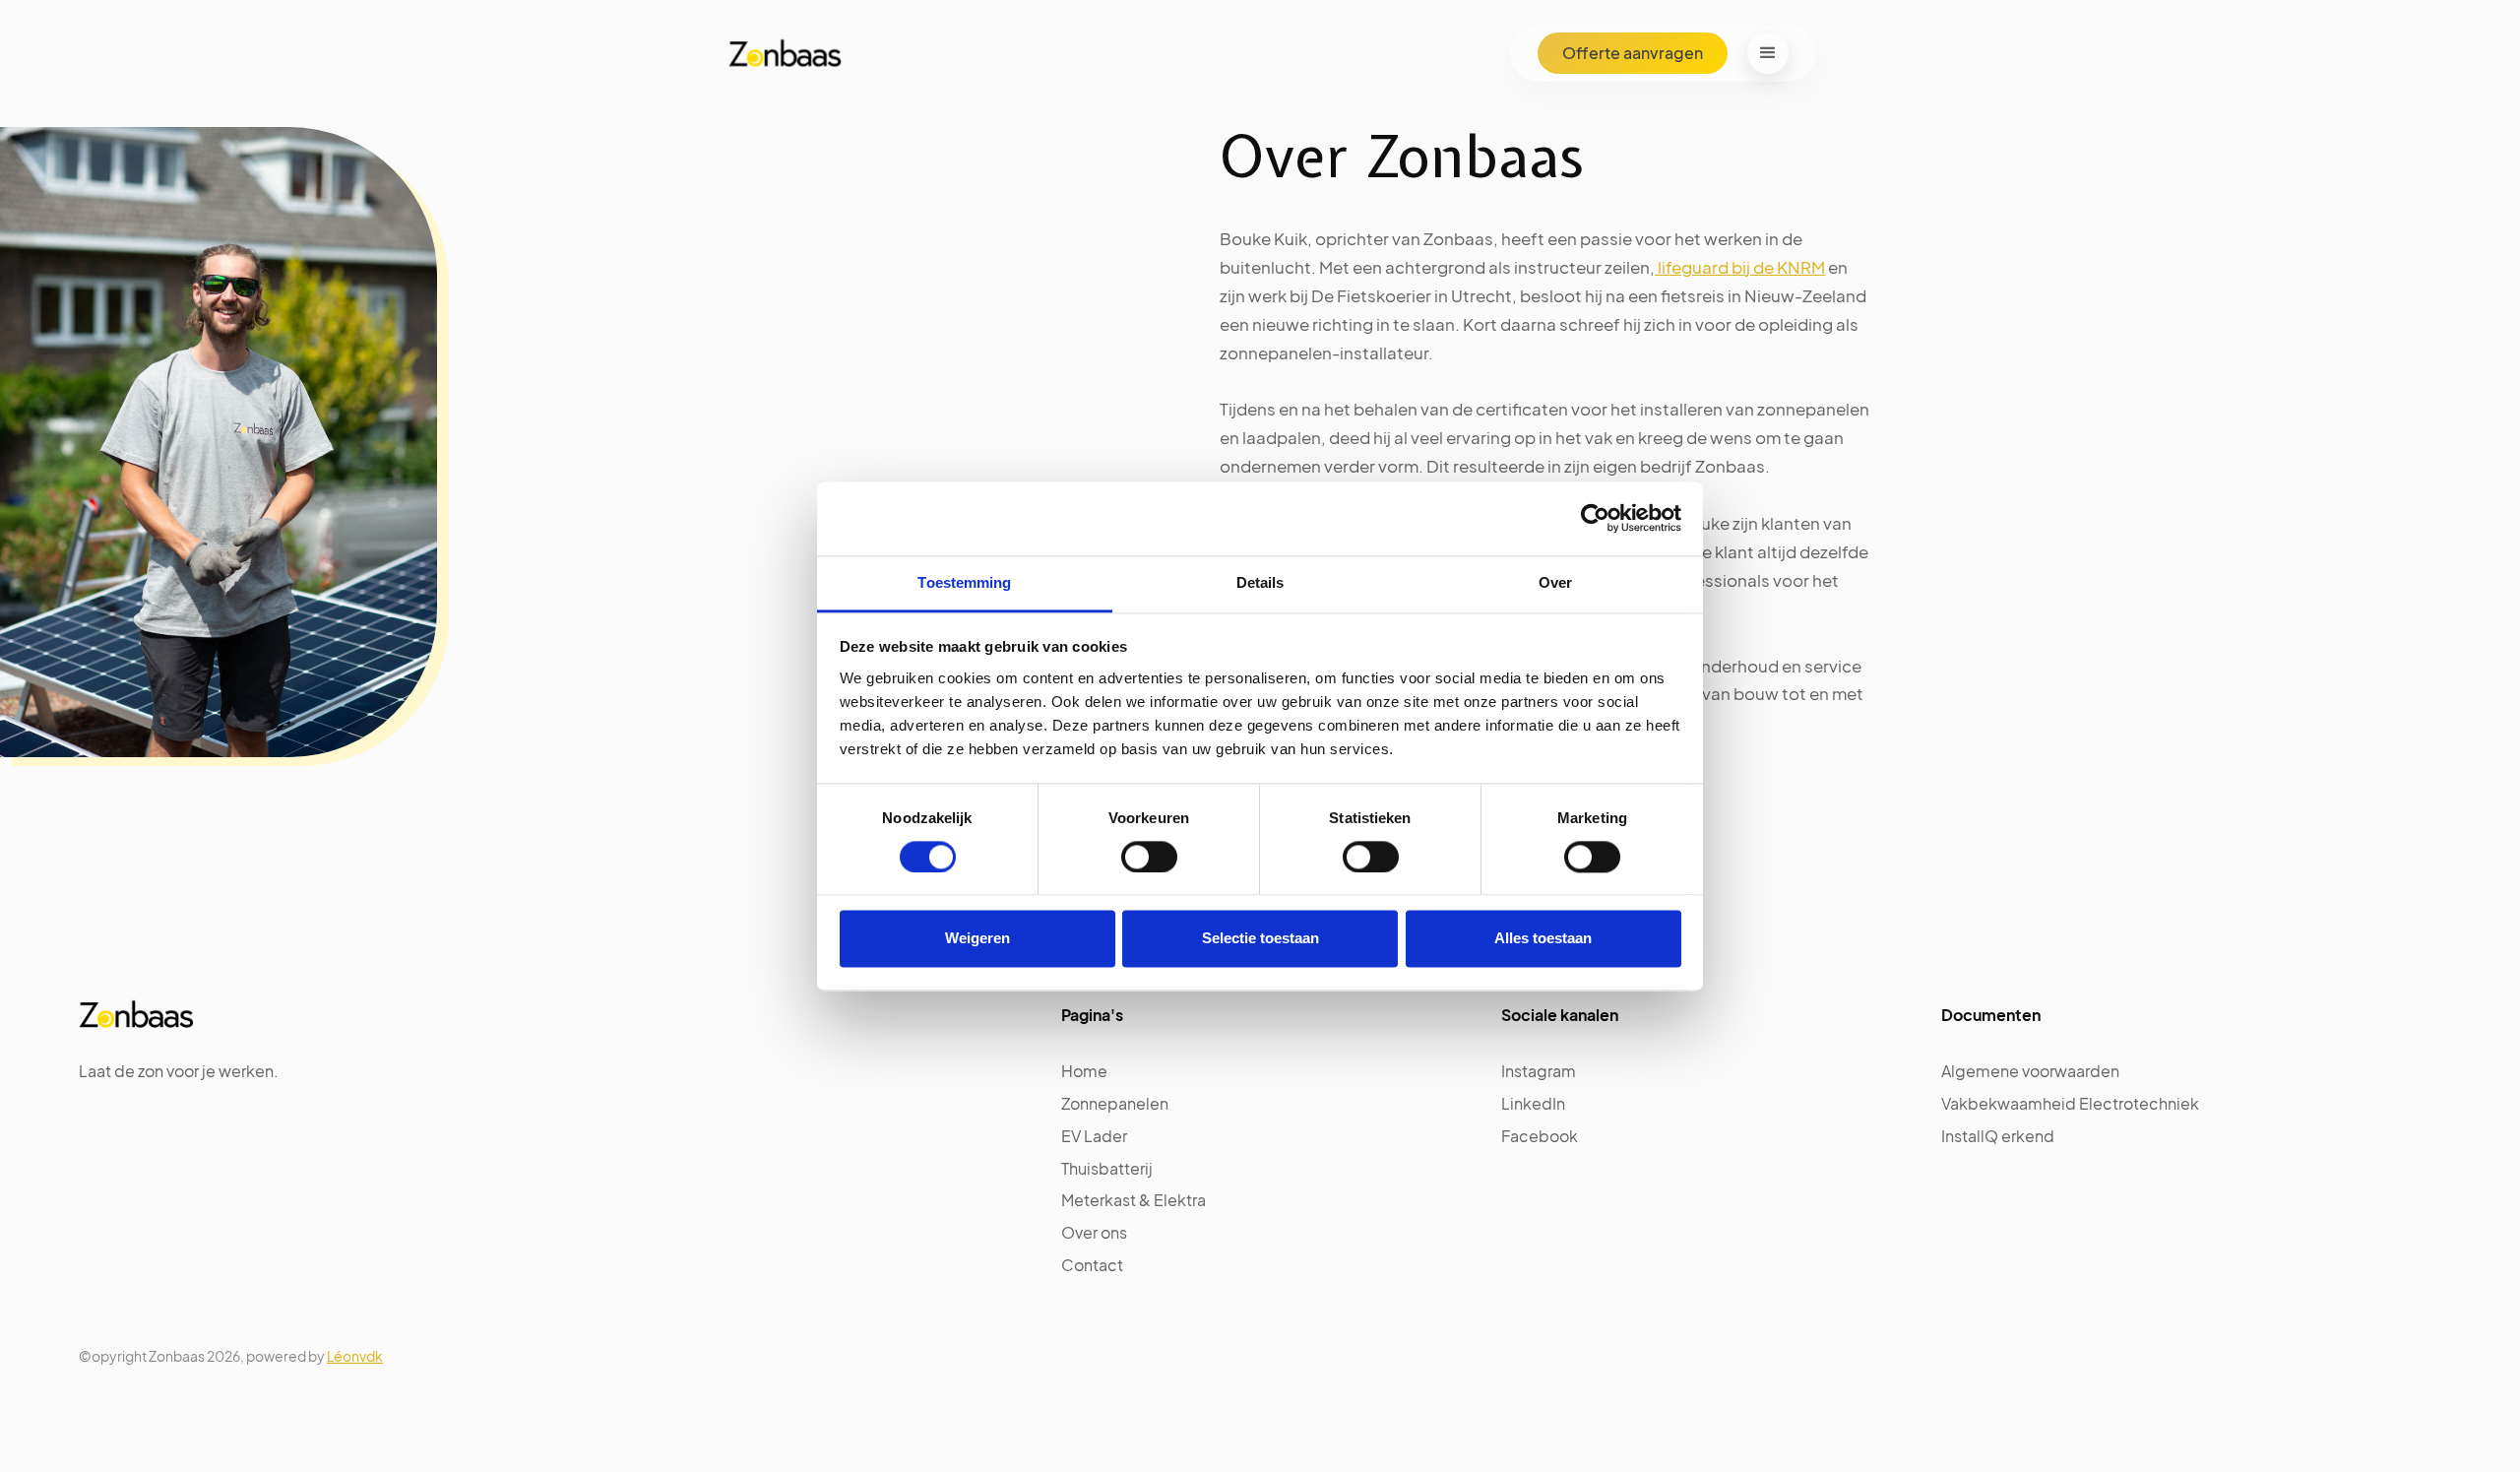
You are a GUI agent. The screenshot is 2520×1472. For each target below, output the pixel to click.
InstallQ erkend (1998, 1136)
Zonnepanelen (1115, 1103)
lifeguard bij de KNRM (1740, 267)
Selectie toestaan (1260, 939)
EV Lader (1094, 1136)
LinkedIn (1533, 1103)
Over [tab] (1555, 582)
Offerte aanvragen (1633, 53)
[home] (777, 54)
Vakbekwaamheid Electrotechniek (2070, 1103)
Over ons (1094, 1232)
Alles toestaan (1543, 939)
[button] (1768, 53)
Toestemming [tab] (964, 582)
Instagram (1539, 1071)
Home (1084, 1071)
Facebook (1540, 1136)
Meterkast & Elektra (1134, 1200)
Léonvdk (355, 1356)
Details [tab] (1260, 582)
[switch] (1149, 857)
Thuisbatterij (1107, 1168)
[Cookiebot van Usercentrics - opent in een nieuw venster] (1595, 518)
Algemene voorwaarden (2030, 1071)
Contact (1092, 1265)
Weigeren (977, 939)
